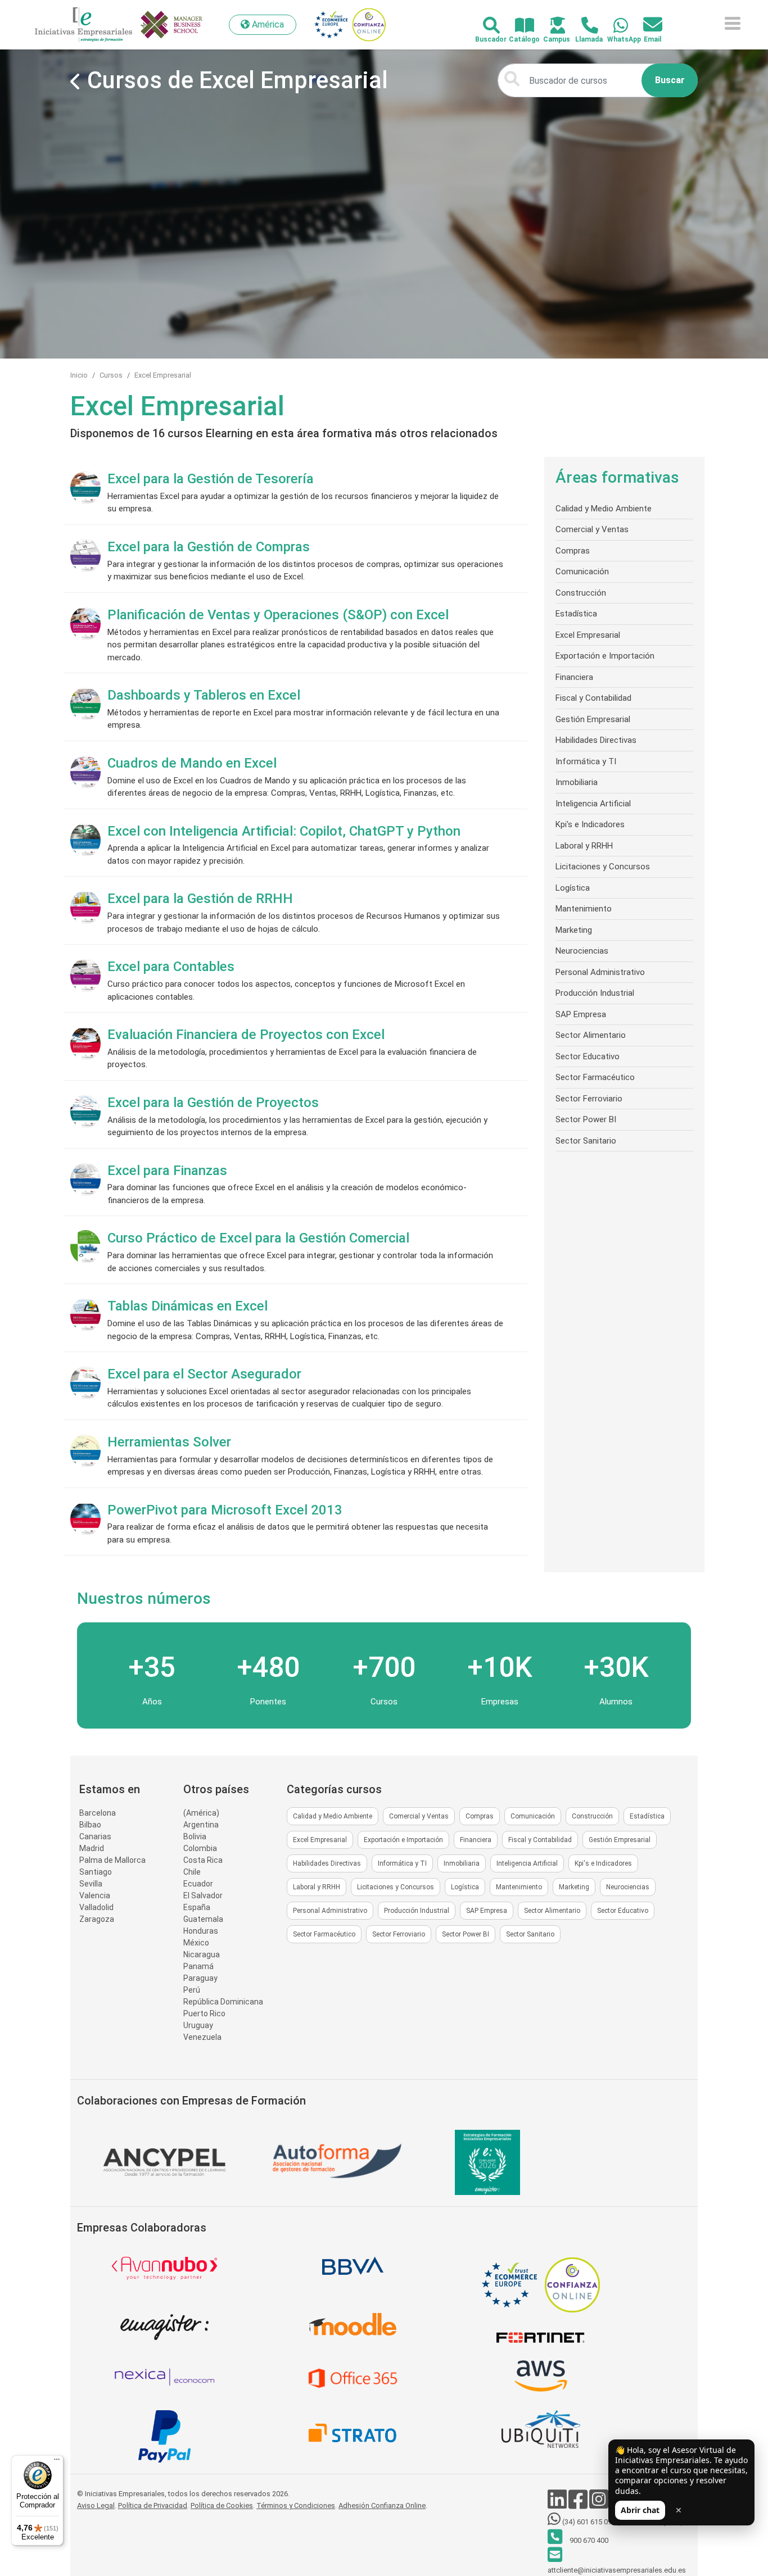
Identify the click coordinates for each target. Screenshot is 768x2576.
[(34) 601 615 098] (614, 26)
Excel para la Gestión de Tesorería (211, 479)
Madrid (92, 1848)
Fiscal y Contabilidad (593, 698)
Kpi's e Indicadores (590, 824)
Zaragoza (97, 1919)
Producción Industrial (595, 993)
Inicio (79, 375)
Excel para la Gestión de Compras (209, 547)
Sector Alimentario (591, 1035)
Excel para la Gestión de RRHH (200, 899)
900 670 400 (588, 2540)
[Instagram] (600, 2505)
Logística (573, 888)
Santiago (96, 1872)
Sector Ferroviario (589, 1099)
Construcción (581, 593)
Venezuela (202, 2037)
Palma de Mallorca (112, 1860)
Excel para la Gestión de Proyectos (213, 1103)
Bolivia (195, 1836)
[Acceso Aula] (551, 26)
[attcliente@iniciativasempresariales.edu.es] (646, 25)
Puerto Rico (204, 2013)
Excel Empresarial (163, 375)
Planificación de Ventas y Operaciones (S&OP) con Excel (278, 615)
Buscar (670, 80)
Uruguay (198, 2025)
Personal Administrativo (600, 972)
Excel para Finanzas (167, 1171)
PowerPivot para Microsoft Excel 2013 (225, 1510)
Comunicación (582, 572)
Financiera (574, 677)
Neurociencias (582, 951)
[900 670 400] (583, 26)
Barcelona (98, 1813)
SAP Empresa (581, 1014)
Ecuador (198, 1884)
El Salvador (203, 1895)
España (197, 1907)
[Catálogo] (518, 26)
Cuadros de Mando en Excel (192, 763)
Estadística (576, 614)
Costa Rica (203, 1860)
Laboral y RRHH (584, 846)
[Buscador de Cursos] (485, 26)
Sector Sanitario (586, 1141)
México (196, 1943)
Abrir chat (640, 2510)
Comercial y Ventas (592, 529)
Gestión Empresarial (593, 719)
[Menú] (57, 2462)
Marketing (574, 930)
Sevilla (91, 1884)
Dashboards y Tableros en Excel (204, 695)
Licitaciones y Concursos (603, 867)
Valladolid (96, 1907)
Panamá (198, 1966)
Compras (573, 551)
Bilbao (90, 1825)
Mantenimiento (584, 909)
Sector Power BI (586, 1119)
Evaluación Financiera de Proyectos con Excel (246, 1035)
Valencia (95, 1895)
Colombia (200, 1848)
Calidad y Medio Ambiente (604, 509)
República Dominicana (223, 2002)
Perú (192, 1990)
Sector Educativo (588, 1056)
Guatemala (203, 1919)
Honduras (201, 1931)
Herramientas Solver (169, 1442)
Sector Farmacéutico (595, 1077)
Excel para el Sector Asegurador (204, 1374)
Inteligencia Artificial (593, 804)
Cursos (111, 375)
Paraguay (200, 1978)
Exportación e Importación (605, 656)
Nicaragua (202, 1954)
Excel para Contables (171, 967)
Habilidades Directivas (596, 740)
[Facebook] (579, 2505)
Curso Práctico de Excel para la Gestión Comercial (258, 1238)
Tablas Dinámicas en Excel (188, 1306)
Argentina (201, 1825)
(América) (201, 1813)
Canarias (95, 1836)
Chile (192, 1872)
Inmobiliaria (577, 782)
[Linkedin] (558, 2505)
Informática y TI (586, 761)
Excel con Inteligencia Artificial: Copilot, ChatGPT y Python (284, 831)
